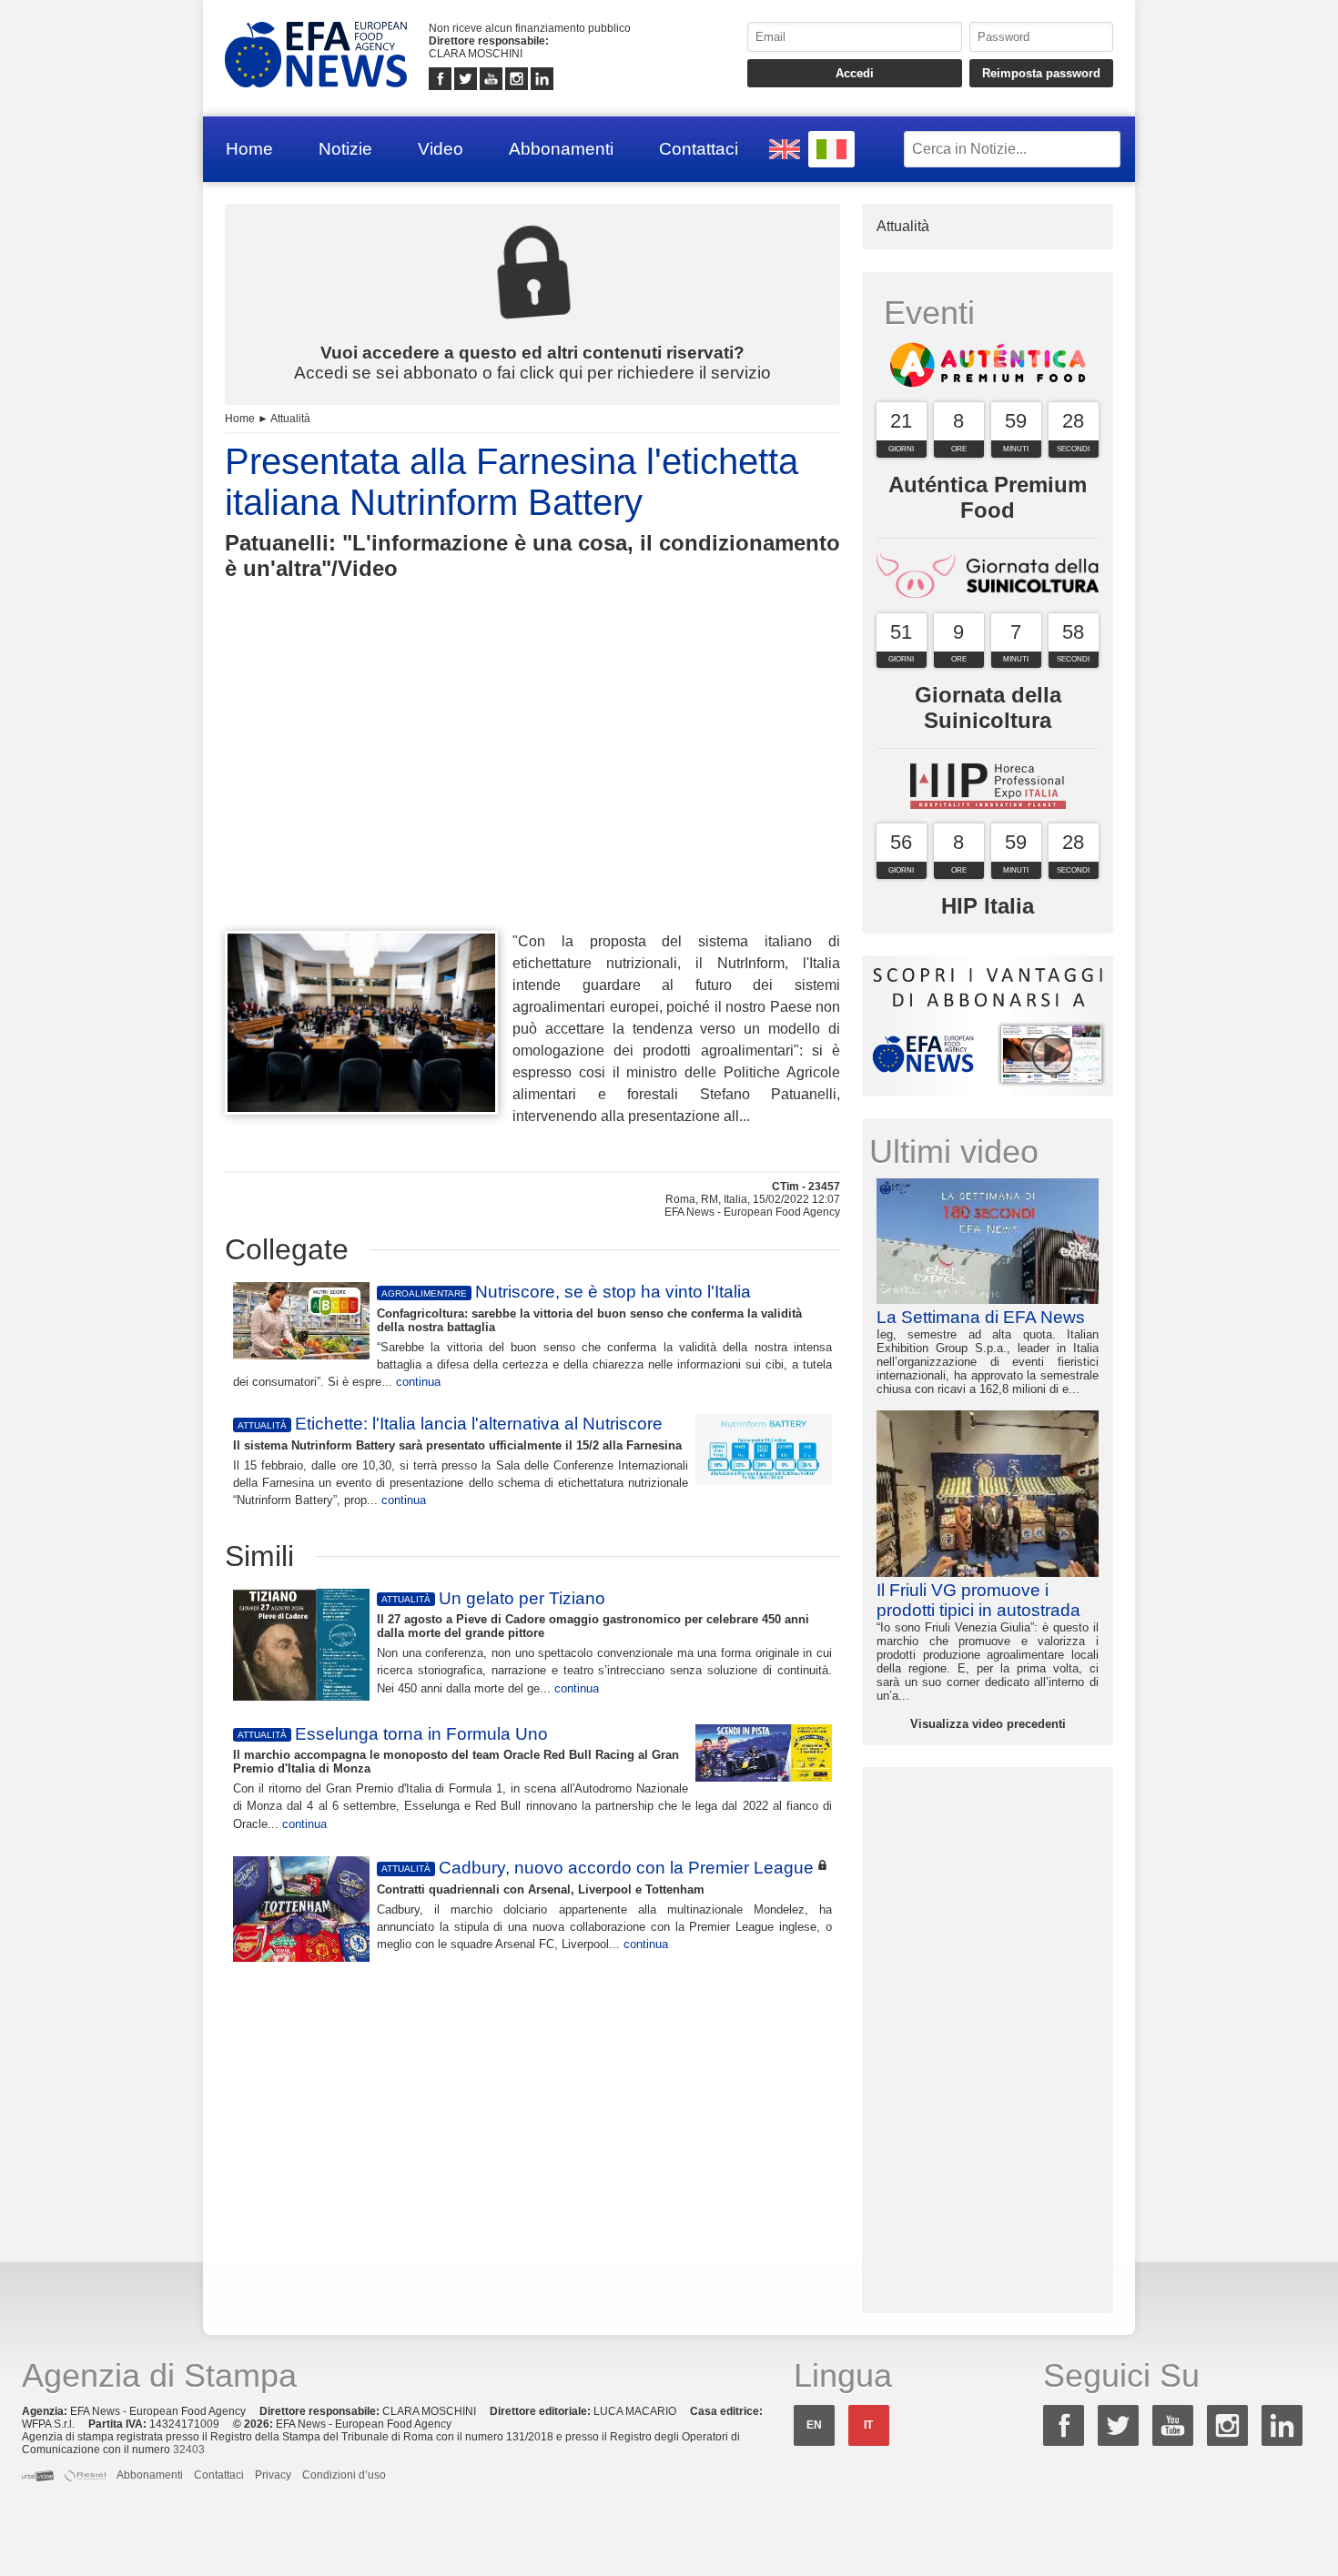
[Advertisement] (532, 789)
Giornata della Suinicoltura (988, 707)
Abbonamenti (561, 149)
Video (441, 149)
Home (249, 149)
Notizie (345, 149)
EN (814, 2425)
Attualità (290, 419)
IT (868, 2425)
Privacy (273, 2475)
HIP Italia (988, 906)
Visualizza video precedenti (988, 1724)
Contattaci (699, 149)
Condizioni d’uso (344, 2475)
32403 (189, 2450)
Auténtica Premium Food (988, 497)
